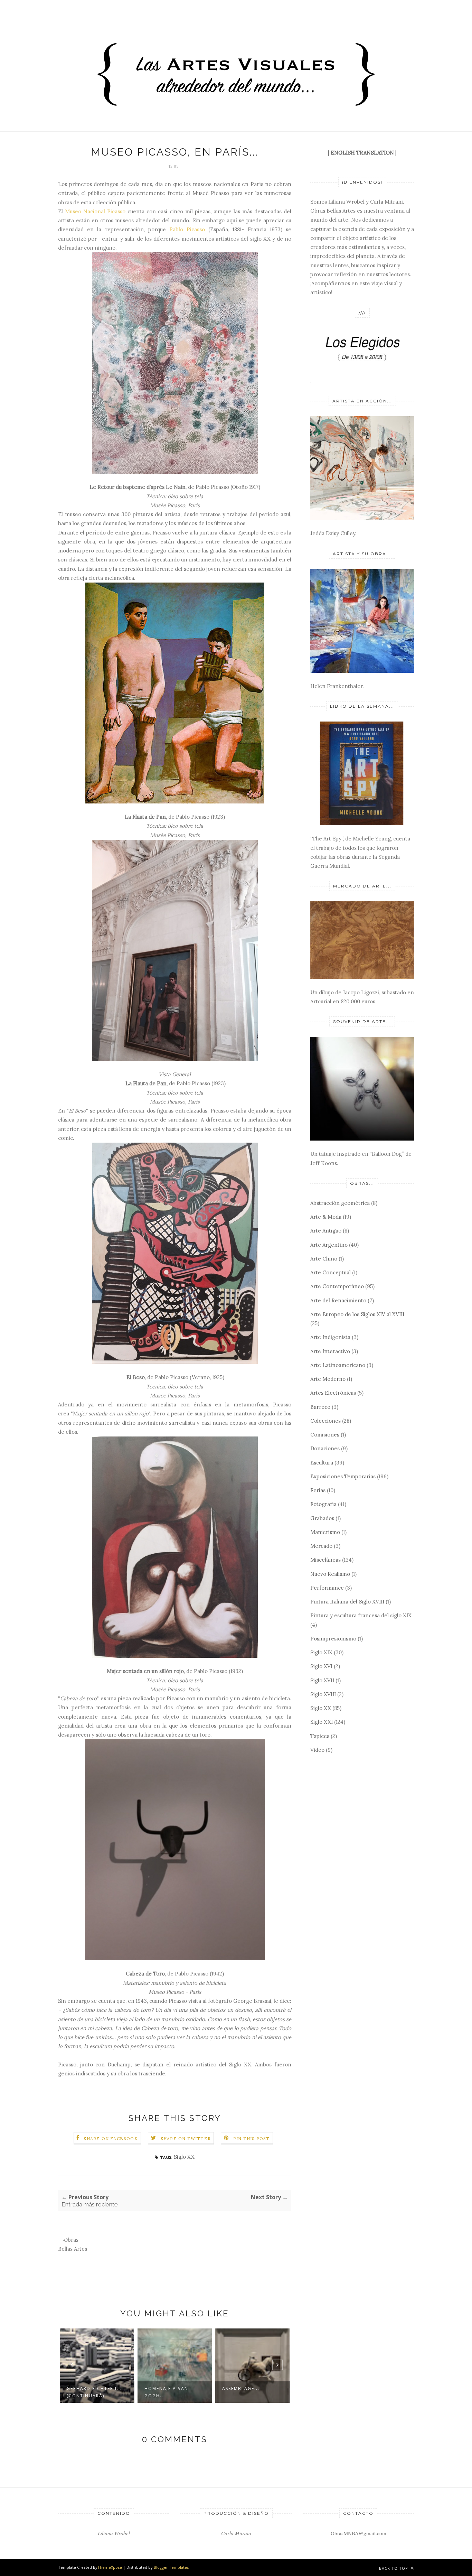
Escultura (322, 1463)
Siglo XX (184, 2157)
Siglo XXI (322, 1722)
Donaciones (325, 1448)
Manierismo (325, 1532)
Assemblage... (163, 2388)
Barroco (320, 1407)
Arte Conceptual (331, 1272)
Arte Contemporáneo (337, 1286)
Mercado (321, 1546)
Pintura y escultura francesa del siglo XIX (361, 1615)
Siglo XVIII (323, 1694)
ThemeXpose (110, 2567)
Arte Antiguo (326, 1231)
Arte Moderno (328, 1379)
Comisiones (325, 1435)
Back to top (394, 2568)
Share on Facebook (111, 2138)
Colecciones (325, 1421)
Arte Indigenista (330, 1337)
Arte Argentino (329, 1245)
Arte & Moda (326, 1217)
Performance (327, 1588)
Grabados (322, 1518)
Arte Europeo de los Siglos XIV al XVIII (357, 1314)
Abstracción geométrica (340, 1203)
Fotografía (323, 1504)
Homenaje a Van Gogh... (89, 2392)
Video (317, 1750)
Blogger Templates (171, 2567)
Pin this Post (252, 2138)
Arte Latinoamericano (338, 1365)
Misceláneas (325, 1560)
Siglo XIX (321, 1652)
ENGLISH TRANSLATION (362, 153)
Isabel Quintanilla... (251, 2388)
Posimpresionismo (333, 1639)
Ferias (318, 1490)
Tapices (320, 1736)
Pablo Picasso (187, 229)
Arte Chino (324, 1259)
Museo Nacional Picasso (95, 211)
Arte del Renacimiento (338, 1300)
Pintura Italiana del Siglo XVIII (347, 1602)
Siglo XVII (322, 1680)
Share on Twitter (186, 2138)
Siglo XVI (321, 1666)
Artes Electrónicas (333, 1393)
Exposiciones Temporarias (343, 1476)
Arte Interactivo (330, 1351)
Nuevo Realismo (330, 1574)
